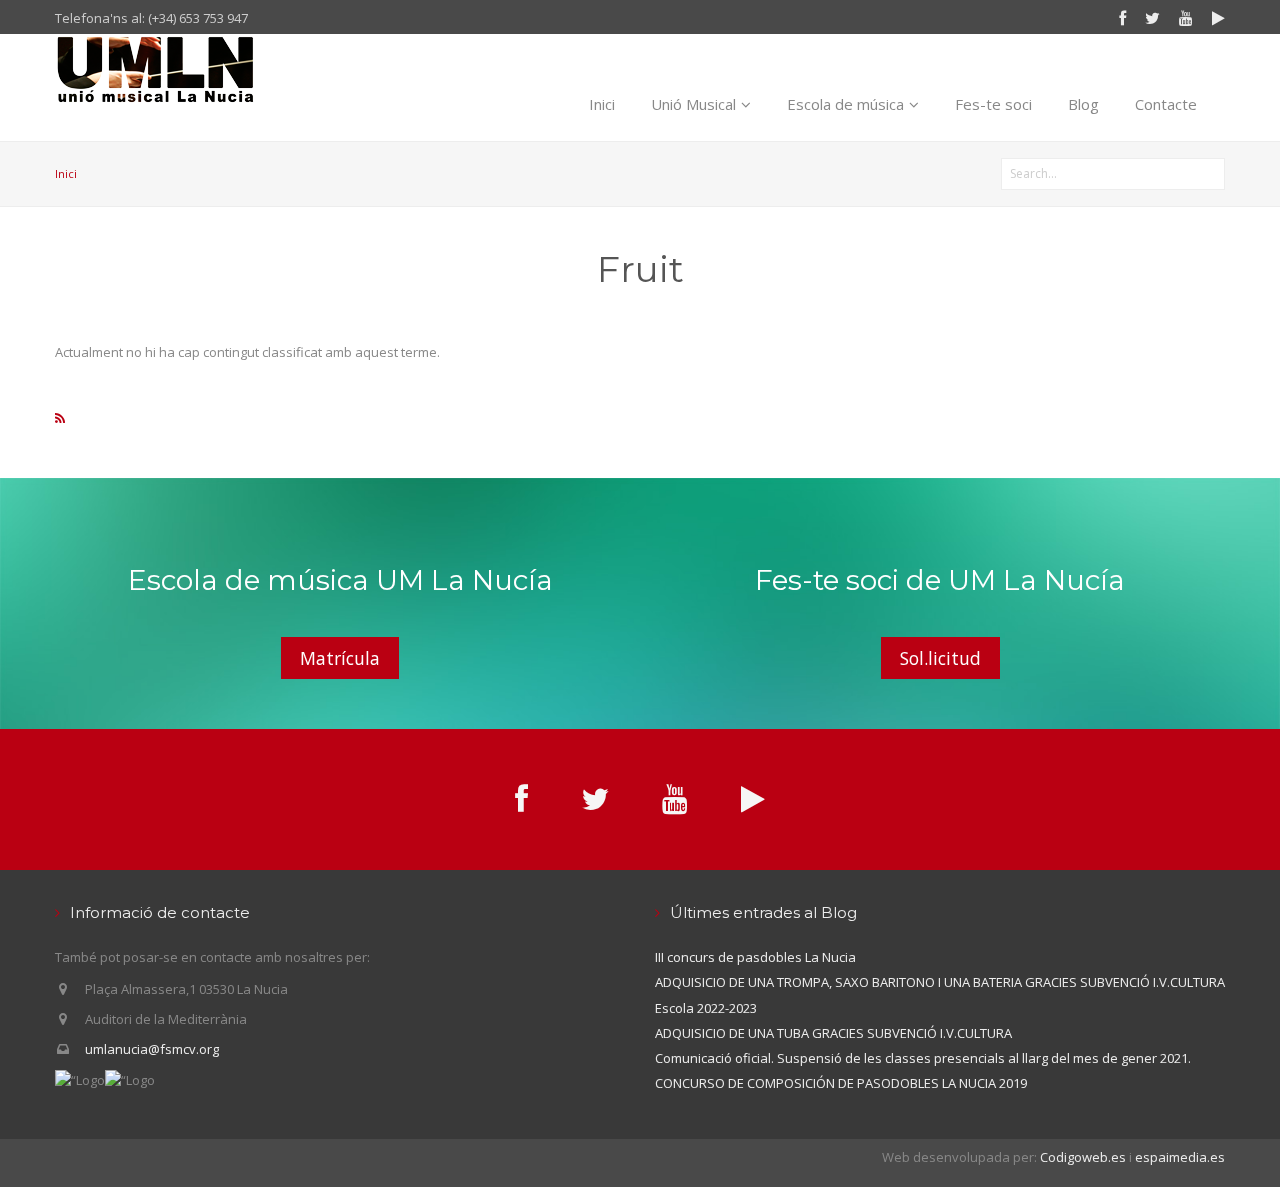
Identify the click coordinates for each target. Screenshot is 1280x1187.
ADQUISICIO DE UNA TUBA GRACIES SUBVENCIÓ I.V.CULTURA (833, 1033)
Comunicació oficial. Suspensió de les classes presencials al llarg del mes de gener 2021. (923, 1058)
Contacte (1166, 104)
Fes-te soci (993, 104)
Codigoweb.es (1083, 1157)
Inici (602, 104)
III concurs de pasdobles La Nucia (755, 957)
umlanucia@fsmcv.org (152, 1049)
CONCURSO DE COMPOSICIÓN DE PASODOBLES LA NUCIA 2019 (841, 1083)
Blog (1083, 104)
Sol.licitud (940, 658)
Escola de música (845, 104)
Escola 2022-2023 (706, 1008)
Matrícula (340, 658)
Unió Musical (693, 104)
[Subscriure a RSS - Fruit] (60, 418)
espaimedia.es (1180, 1157)
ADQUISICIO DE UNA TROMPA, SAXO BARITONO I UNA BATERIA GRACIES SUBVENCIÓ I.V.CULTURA (940, 982)
